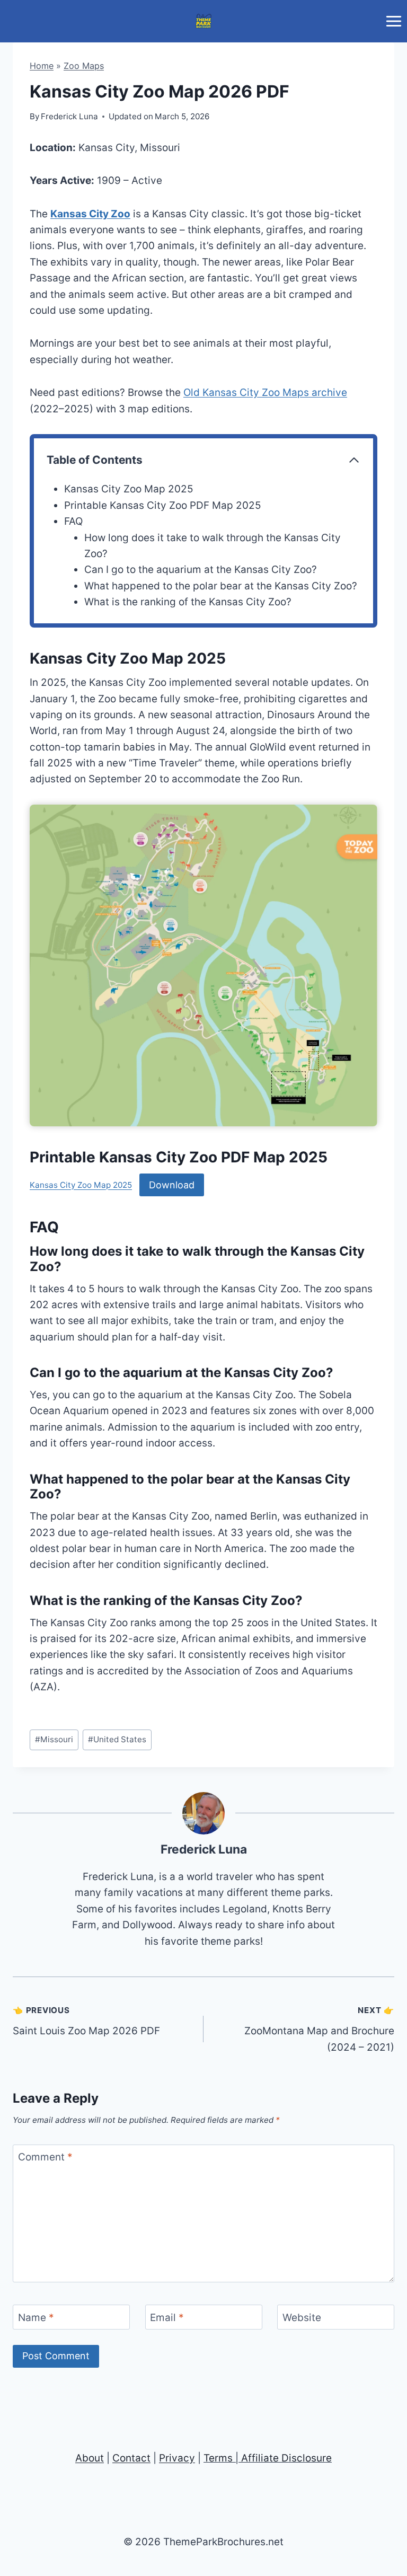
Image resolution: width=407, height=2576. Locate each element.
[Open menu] (393, 21)
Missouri (54, 1739)
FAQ (73, 521)
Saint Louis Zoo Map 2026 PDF (86, 2021)
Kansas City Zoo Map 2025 (129, 489)
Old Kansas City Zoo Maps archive (265, 392)
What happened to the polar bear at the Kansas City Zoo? (221, 586)
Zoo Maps (84, 66)
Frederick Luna (204, 1849)
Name (36, 2317)
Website (302, 2317)
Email (167, 2317)
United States (117, 1739)
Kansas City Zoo (90, 214)
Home (42, 66)
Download (172, 1185)
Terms (218, 2458)
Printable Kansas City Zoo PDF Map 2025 (163, 505)
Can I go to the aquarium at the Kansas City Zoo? (201, 570)
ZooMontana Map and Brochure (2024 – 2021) (319, 2029)
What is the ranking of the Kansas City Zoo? (188, 602)
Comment (45, 2157)
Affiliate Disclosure (286, 2458)
